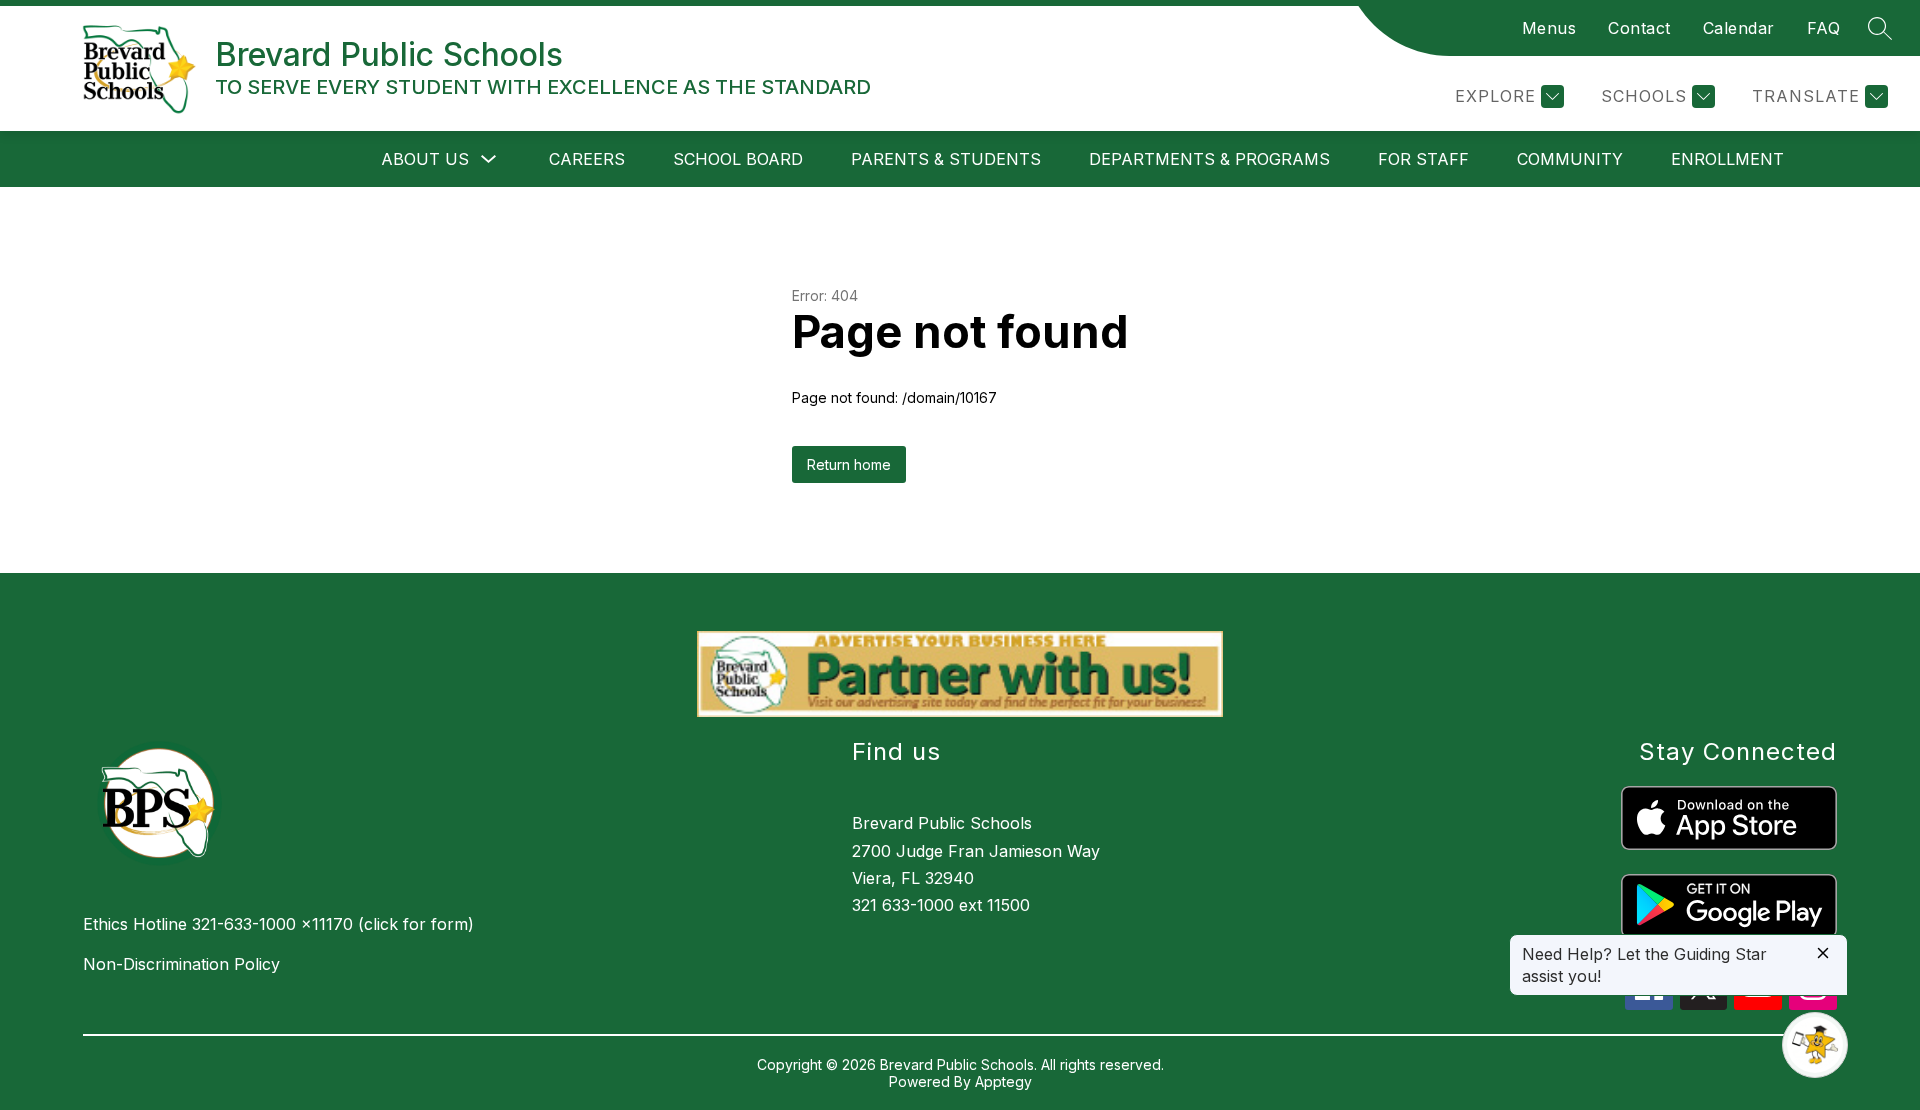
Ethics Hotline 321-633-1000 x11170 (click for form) (278, 924)
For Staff (1423, 159)
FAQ (1824, 28)
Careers (587, 159)
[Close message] (1823, 954)
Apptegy (1003, 1081)
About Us (425, 159)
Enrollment (1727, 159)
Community (1570, 159)
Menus (1549, 28)
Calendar (1739, 28)
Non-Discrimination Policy (181, 964)
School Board (738, 159)
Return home (849, 464)
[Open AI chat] (1815, 1045)
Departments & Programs (1209, 159)
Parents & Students (946, 159)
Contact (1639, 28)
